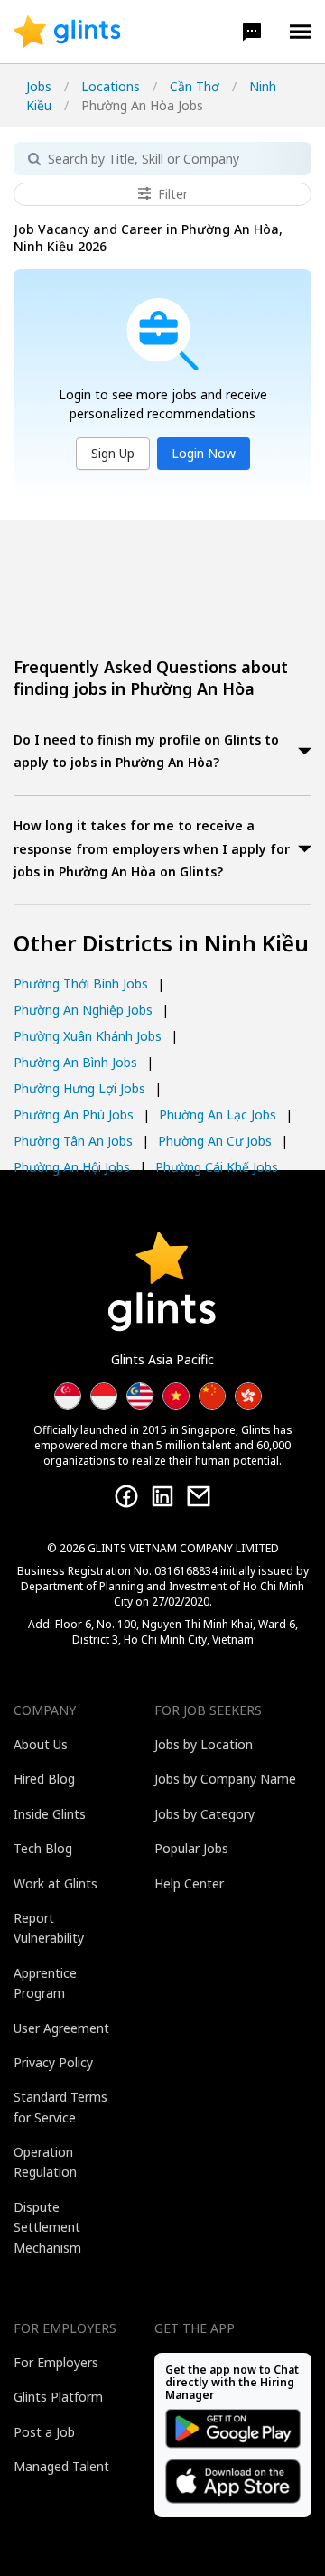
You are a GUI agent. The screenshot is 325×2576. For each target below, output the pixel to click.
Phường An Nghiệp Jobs (83, 1010)
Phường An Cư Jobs (215, 1141)
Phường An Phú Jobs (74, 1115)
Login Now (204, 453)
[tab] (162, 753)
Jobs (39, 86)
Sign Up (113, 453)
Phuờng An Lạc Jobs (218, 1115)
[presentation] (67, 32)
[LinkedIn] (162, 1496)
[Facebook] (126, 1496)
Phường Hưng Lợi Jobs (79, 1088)
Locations (111, 86)
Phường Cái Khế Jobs (217, 1167)
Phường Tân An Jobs (73, 1141)
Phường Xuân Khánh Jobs (88, 1036)
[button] (252, 32)
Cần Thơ (195, 86)
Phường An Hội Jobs (72, 1167)
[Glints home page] (67, 32)
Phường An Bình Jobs (75, 1062)
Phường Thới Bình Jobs (81, 984)
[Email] (199, 1496)
